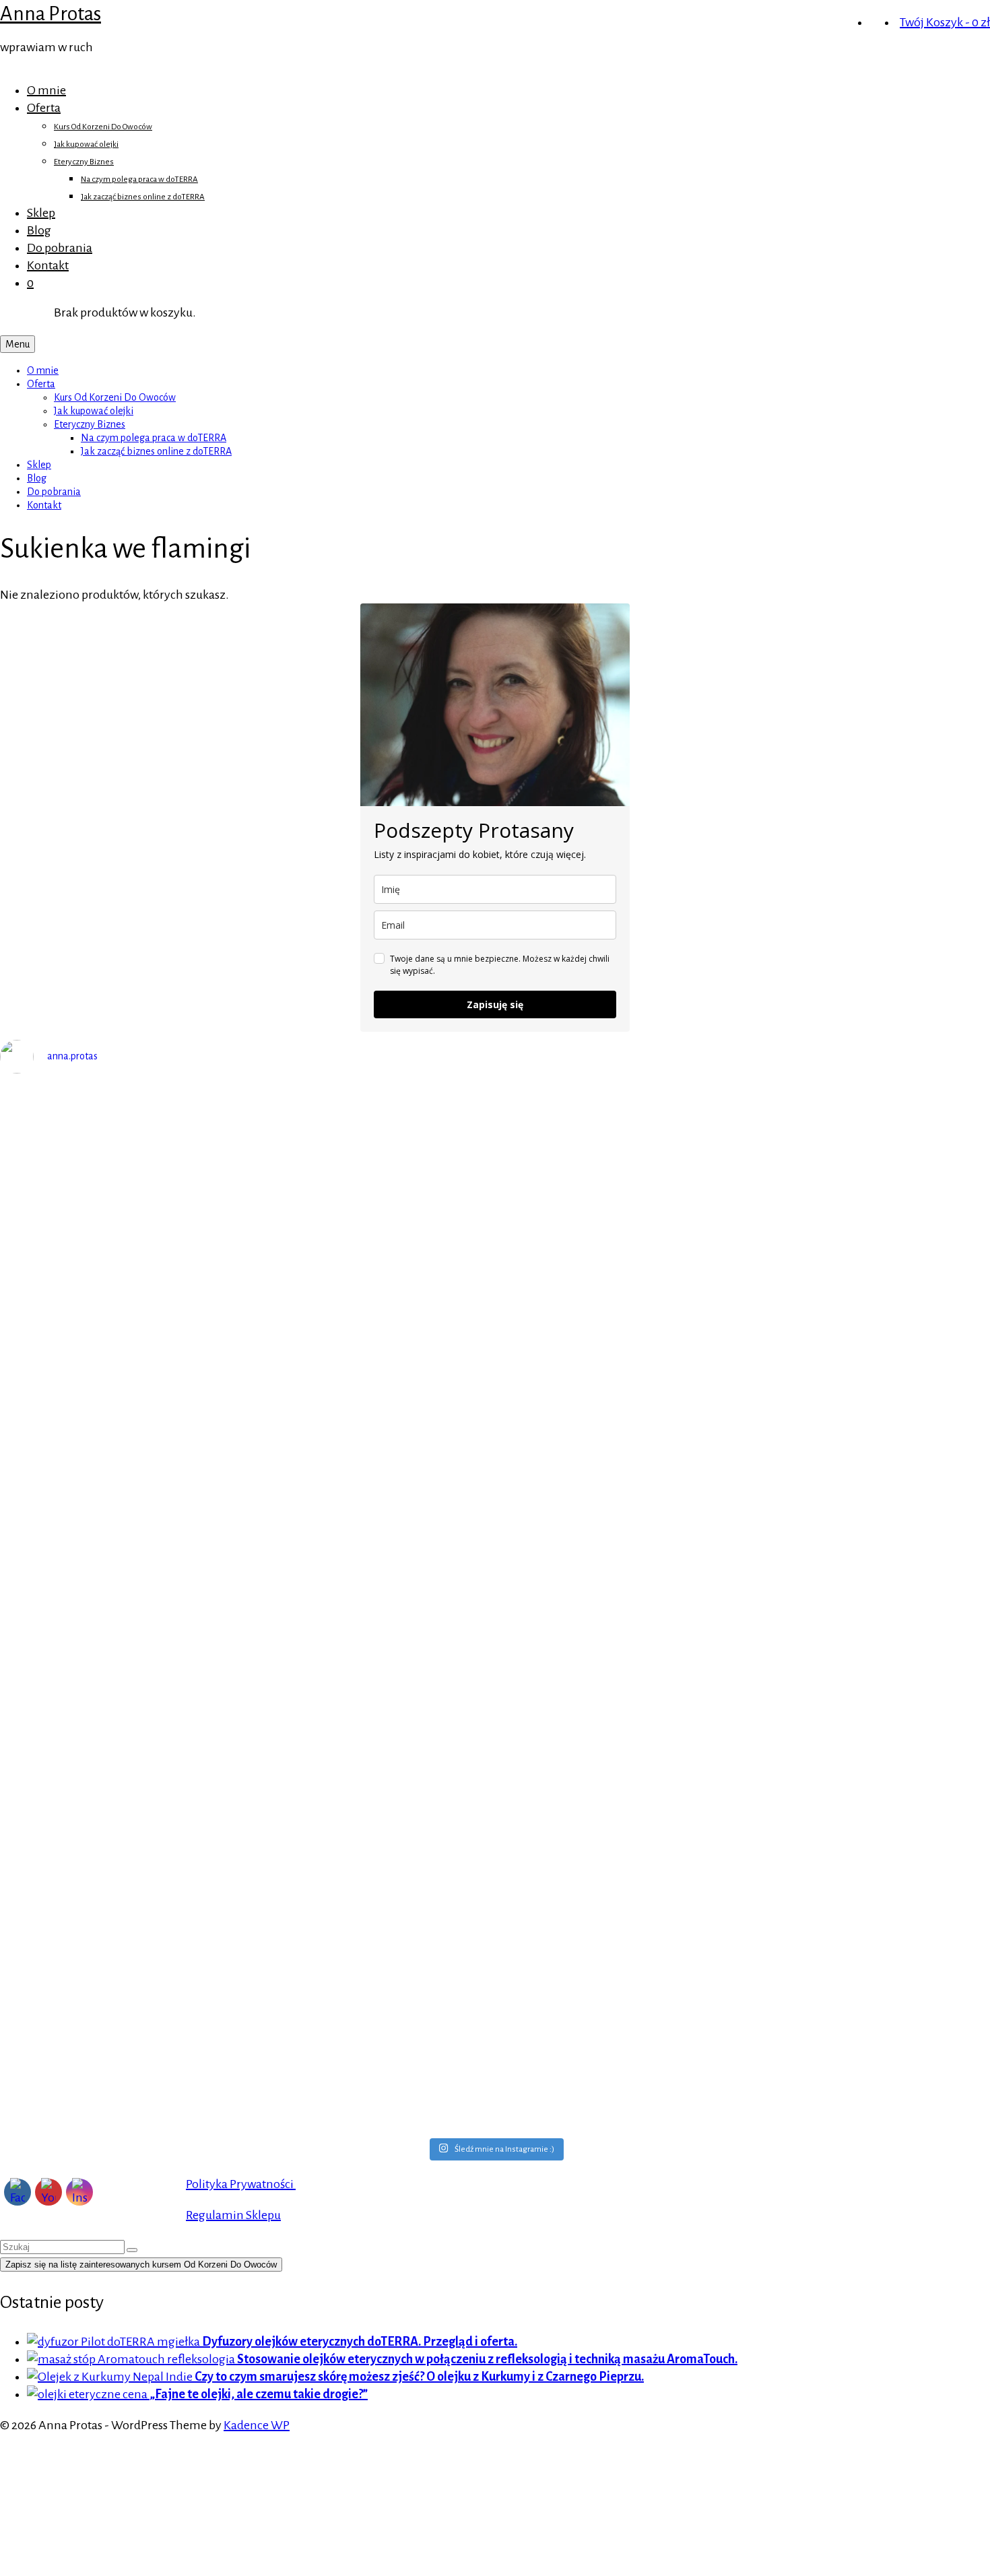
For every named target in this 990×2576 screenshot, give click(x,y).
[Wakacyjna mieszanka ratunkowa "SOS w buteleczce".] (619, 1952)
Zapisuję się (495, 1004)
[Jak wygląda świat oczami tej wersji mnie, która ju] (371, 1529)
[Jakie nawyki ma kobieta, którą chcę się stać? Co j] (123, 1494)
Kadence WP (257, 2425)
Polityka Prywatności (241, 2184)
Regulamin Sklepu (233, 2215)
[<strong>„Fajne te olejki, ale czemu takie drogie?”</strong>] (88, 2394)
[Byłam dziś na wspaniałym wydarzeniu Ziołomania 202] (371, 1195)
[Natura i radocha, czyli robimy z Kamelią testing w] (619, 1679)
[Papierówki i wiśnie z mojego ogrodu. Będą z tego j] (371, 1670)
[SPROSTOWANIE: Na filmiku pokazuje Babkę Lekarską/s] (123, 2004)
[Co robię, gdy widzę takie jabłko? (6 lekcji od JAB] (123, 1749)
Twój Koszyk (945, 22)
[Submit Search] (132, 2250)
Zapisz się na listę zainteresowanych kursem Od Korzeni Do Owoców (141, 2265)
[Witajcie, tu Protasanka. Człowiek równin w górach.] (371, 1908)
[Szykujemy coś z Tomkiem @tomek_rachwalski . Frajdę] (867, 1511)
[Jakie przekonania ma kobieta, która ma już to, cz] (867, 1265)
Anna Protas (51, 13)
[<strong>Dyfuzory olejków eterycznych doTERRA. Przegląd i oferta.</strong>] (114, 2342)
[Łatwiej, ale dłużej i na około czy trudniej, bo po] (867, 1644)
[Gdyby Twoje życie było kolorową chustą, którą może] (619, 1160)
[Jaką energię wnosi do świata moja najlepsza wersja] (619, 1467)
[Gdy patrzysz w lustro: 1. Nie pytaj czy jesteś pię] (123, 1239)
